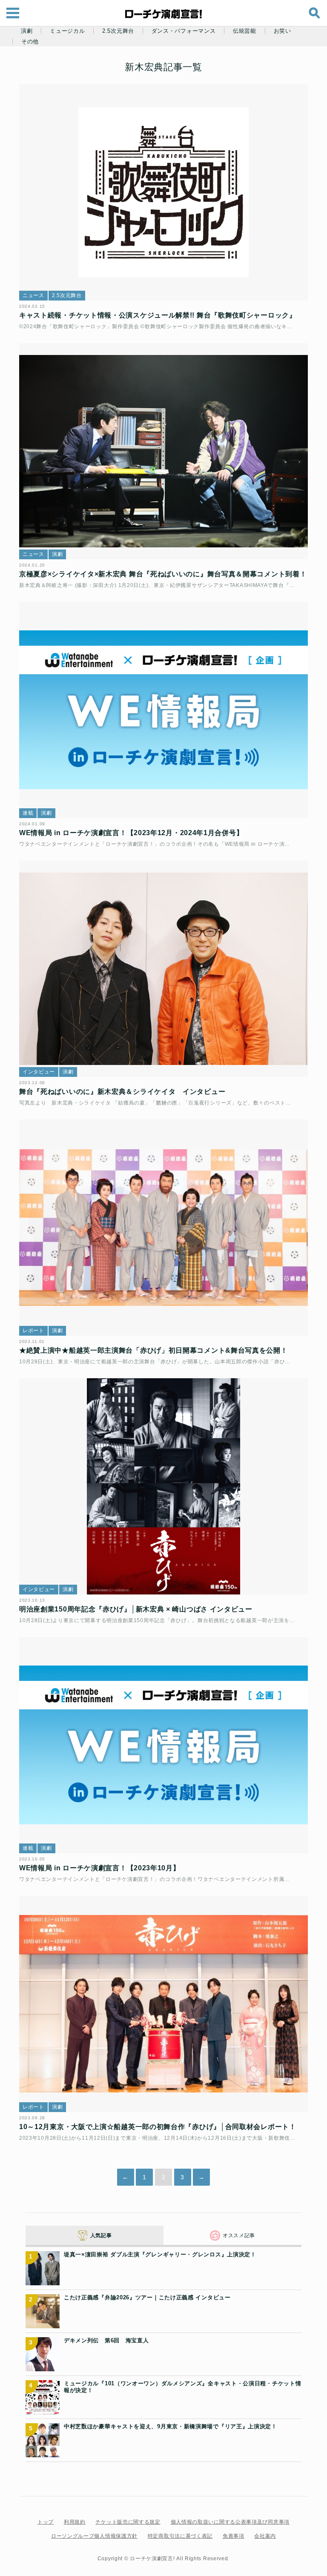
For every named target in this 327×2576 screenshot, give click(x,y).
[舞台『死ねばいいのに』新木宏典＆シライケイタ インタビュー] (163, 969)
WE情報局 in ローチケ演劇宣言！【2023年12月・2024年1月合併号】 (131, 833)
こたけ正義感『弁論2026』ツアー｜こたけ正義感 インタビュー (147, 2297)
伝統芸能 (245, 31)
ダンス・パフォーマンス (184, 31)
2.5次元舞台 (118, 31)
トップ (46, 2522)
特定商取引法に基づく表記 (180, 2536)
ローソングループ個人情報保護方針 (94, 2536)
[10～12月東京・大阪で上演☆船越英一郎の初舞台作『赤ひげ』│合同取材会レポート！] (163, 2004)
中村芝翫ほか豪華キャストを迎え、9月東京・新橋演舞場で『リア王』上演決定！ (171, 2426)
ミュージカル (67, 31)
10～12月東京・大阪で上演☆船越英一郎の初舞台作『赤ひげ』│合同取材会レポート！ (158, 2127)
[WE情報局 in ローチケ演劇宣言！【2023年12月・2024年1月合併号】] (163, 710)
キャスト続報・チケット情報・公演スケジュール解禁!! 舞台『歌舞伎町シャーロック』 (158, 315)
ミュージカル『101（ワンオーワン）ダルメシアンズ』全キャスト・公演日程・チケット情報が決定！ (182, 2387)
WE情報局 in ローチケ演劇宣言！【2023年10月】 (100, 1868)
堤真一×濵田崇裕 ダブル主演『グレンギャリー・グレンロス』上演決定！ (160, 2254)
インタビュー (39, 1072)
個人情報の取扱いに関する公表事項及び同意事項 (230, 2522)
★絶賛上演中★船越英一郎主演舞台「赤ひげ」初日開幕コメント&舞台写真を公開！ (153, 1350)
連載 (28, 813)
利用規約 (75, 2522)
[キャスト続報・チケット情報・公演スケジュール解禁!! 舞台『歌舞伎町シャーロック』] (163, 193)
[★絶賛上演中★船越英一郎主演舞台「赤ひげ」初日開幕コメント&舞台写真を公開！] (163, 1228)
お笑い (283, 31)
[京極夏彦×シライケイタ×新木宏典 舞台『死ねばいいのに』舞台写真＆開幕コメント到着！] (163, 451)
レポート (33, 1331)
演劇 (27, 31)
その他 (30, 42)
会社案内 (265, 2536)
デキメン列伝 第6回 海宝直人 (106, 2340)
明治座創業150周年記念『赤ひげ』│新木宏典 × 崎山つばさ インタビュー (136, 1609)
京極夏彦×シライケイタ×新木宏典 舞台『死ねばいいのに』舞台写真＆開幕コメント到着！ (163, 574)
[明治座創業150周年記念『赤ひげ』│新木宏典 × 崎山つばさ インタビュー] (163, 1487)
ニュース (33, 295)
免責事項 (234, 2536)
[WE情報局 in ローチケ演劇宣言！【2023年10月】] (163, 1745)
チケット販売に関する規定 (128, 2522)
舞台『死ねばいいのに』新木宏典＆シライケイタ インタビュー (122, 1092)
